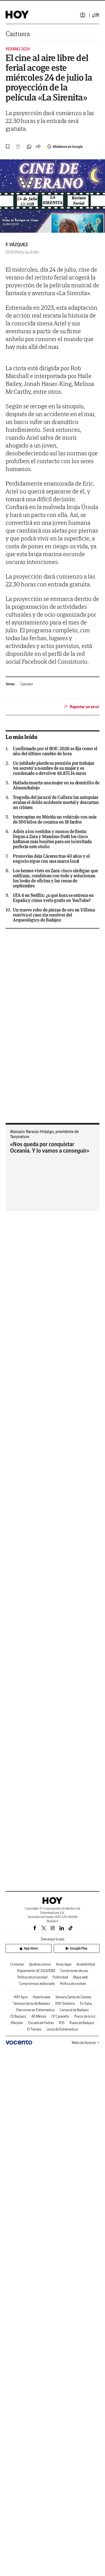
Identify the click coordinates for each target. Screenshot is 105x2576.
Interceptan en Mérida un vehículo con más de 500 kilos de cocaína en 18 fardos (55, 819)
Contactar (17, 1964)
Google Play (79, 1948)
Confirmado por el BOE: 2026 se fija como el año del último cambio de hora (55, 751)
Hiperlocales (42, 1997)
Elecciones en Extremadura (35, 2010)
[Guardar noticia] (8, 146)
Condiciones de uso (74, 1971)
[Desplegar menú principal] (96, 15)
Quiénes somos (40, 1964)
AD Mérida (39, 2016)
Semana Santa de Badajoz (32, 2003)
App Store (31, 1948)
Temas (10, 684)
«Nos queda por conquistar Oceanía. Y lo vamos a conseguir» (50, 1147)
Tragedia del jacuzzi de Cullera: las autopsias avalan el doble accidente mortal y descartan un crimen (56, 802)
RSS (62, 2023)
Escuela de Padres (41, 2023)
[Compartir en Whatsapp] (29, 147)
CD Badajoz (18, 2016)
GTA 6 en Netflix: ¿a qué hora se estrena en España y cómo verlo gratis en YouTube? (53, 898)
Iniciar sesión (83, 15)
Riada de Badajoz (82, 2023)
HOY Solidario (65, 2003)
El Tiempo (34, 2029)
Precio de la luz (85, 2016)
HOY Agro (21, 1997)
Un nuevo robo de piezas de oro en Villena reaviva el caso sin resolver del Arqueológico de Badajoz (54, 915)
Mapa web (81, 1977)
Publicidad (60, 1977)
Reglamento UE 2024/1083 (36, 1971)
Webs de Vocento (84, 2043)
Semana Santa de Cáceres (73, 1997)
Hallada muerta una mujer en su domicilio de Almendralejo (56, 785)
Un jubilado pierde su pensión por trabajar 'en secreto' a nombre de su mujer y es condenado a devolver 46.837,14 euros (54, 768)
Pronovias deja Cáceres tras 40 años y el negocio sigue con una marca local (51, 859)
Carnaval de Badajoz (74, 2010)
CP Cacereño (60, 2016)
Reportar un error (85, 707)
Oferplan (17, 2023)
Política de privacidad (32, 1977)
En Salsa (86, 2003)
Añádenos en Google (68, 147)
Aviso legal (64, 1964)
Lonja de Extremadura (62, 2029)
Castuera (18, 34)
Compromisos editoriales (37, 1984)
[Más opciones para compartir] (38, 147)
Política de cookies (73, 1984)
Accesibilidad (86, 1964)
